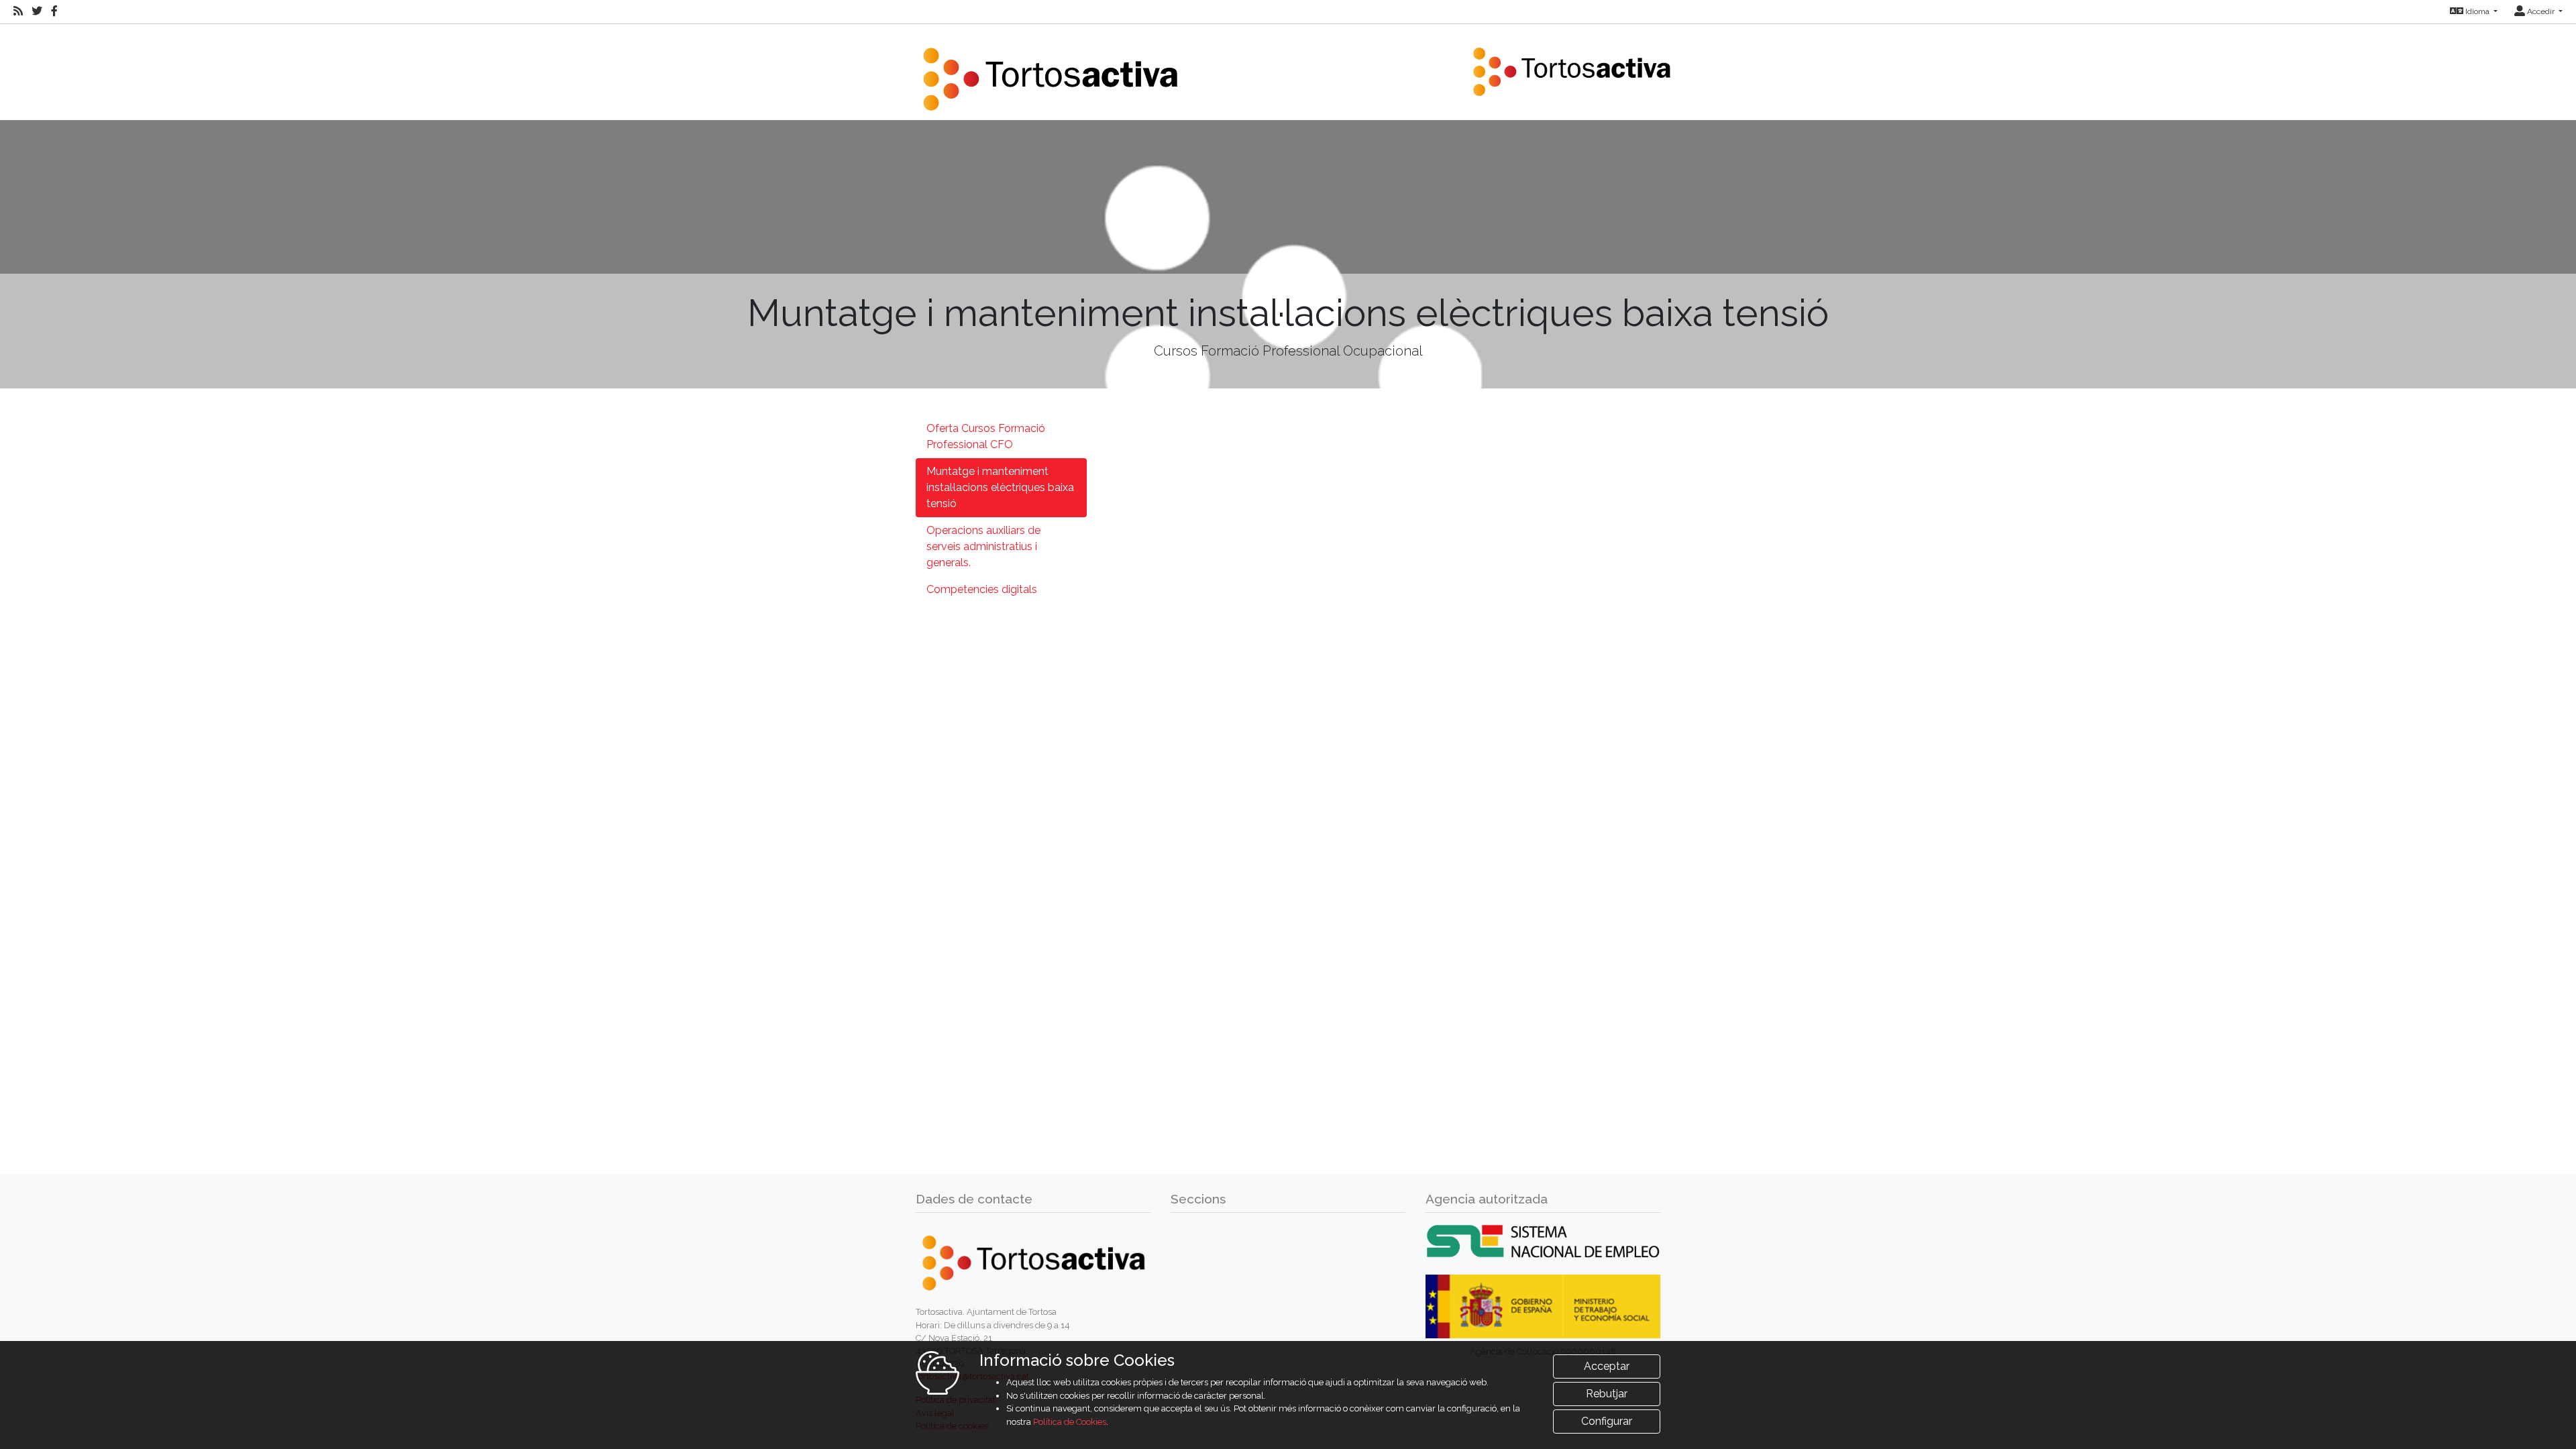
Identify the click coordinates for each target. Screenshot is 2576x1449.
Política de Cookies (1070, 1422)
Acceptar (1607, 1366)
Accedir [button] (2541, 11)
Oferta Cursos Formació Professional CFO (986, 436)
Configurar (1607, 1421)
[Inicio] (1050, 71)
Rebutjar (1607, 1394)
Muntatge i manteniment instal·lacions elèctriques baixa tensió (1000, 487)
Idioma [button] (2477, 11)
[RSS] (18, 11)
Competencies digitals (982, 589)
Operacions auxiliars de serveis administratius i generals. (983, 546)
